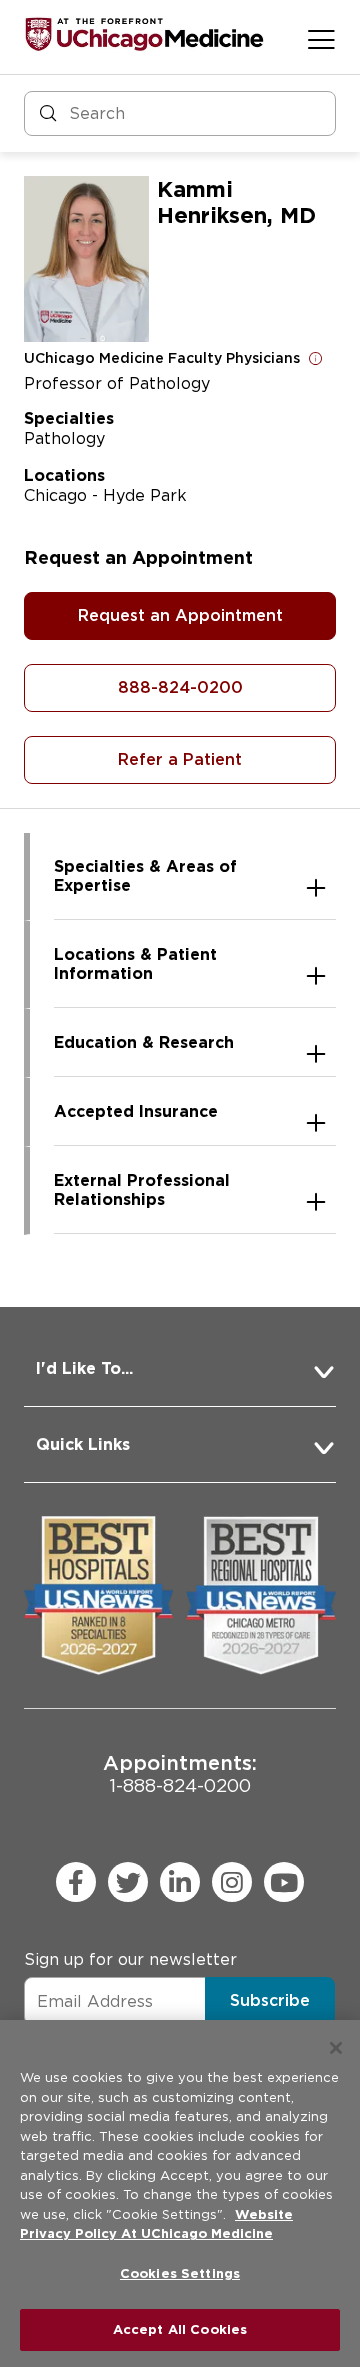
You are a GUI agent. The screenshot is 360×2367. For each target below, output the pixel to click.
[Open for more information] (316, 358)
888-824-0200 (180, 687)
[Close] (336, 2048)
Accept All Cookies (180, 2329)
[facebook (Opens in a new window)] (76, 1882)
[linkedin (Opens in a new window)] (180, 1882)
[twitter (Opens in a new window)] (128, 1882)
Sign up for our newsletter (130, 1959)
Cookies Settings (180, 2273)
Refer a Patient (180, 759)
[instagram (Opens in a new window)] (232, 1882)
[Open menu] (321, 39)
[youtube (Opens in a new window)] (284, 1882)
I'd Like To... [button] (84, 1368)
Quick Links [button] (83, 1444)
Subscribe (270, 2000)
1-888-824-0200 (180, 1773)
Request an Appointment (180, 615)
